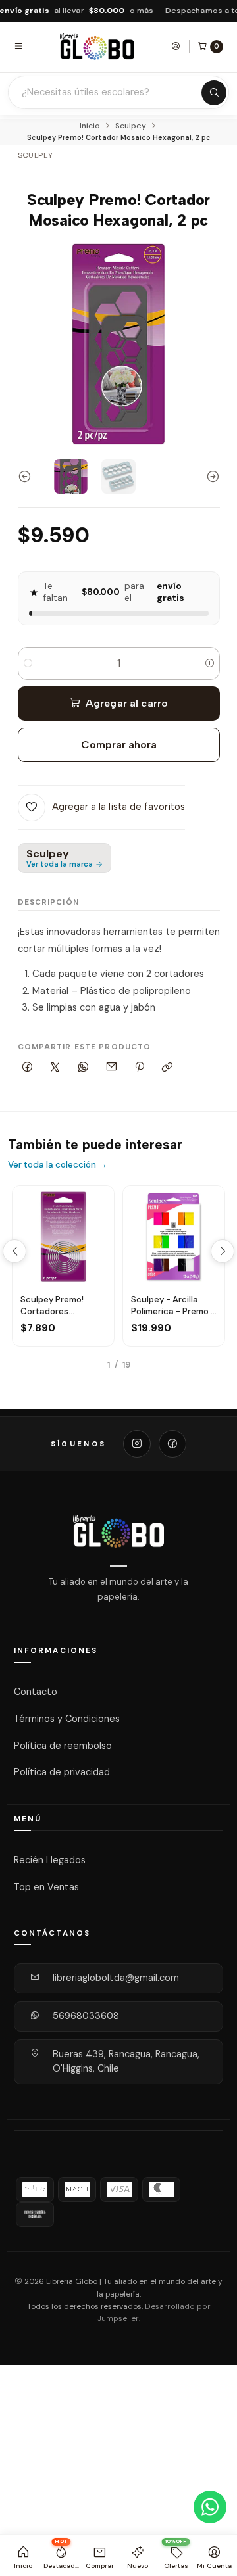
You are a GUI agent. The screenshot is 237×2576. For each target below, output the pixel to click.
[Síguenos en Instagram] (137, 1444)
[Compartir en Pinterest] (140, 1067)
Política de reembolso (63, 1745)
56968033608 (86, 2016)
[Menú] (18, 46)
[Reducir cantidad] (28, 663)
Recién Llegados (50, 1860)
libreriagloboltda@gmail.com (116, 1978)
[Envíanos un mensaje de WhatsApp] (210, 2507)
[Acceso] (176, 46)
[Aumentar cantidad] (210, 663)
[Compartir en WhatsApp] (84, 1067)
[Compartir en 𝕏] (55, 1067)
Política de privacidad (62, 1772)
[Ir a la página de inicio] (97, 46)
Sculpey (131, 126)
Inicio (90, 126)
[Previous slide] (28, 476)
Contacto (36, 1692)
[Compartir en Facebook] (28, 1067)
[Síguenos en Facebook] (172, 1444)
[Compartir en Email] (111, 1067)
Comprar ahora (119, 745)
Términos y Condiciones (67, 1719)
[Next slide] (210, 476)
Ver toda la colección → (58, 1165)
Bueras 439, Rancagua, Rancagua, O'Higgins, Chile (126, 2061)
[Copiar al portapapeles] (168, 1067)
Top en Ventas (46, 1886)
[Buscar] (214, 93)
